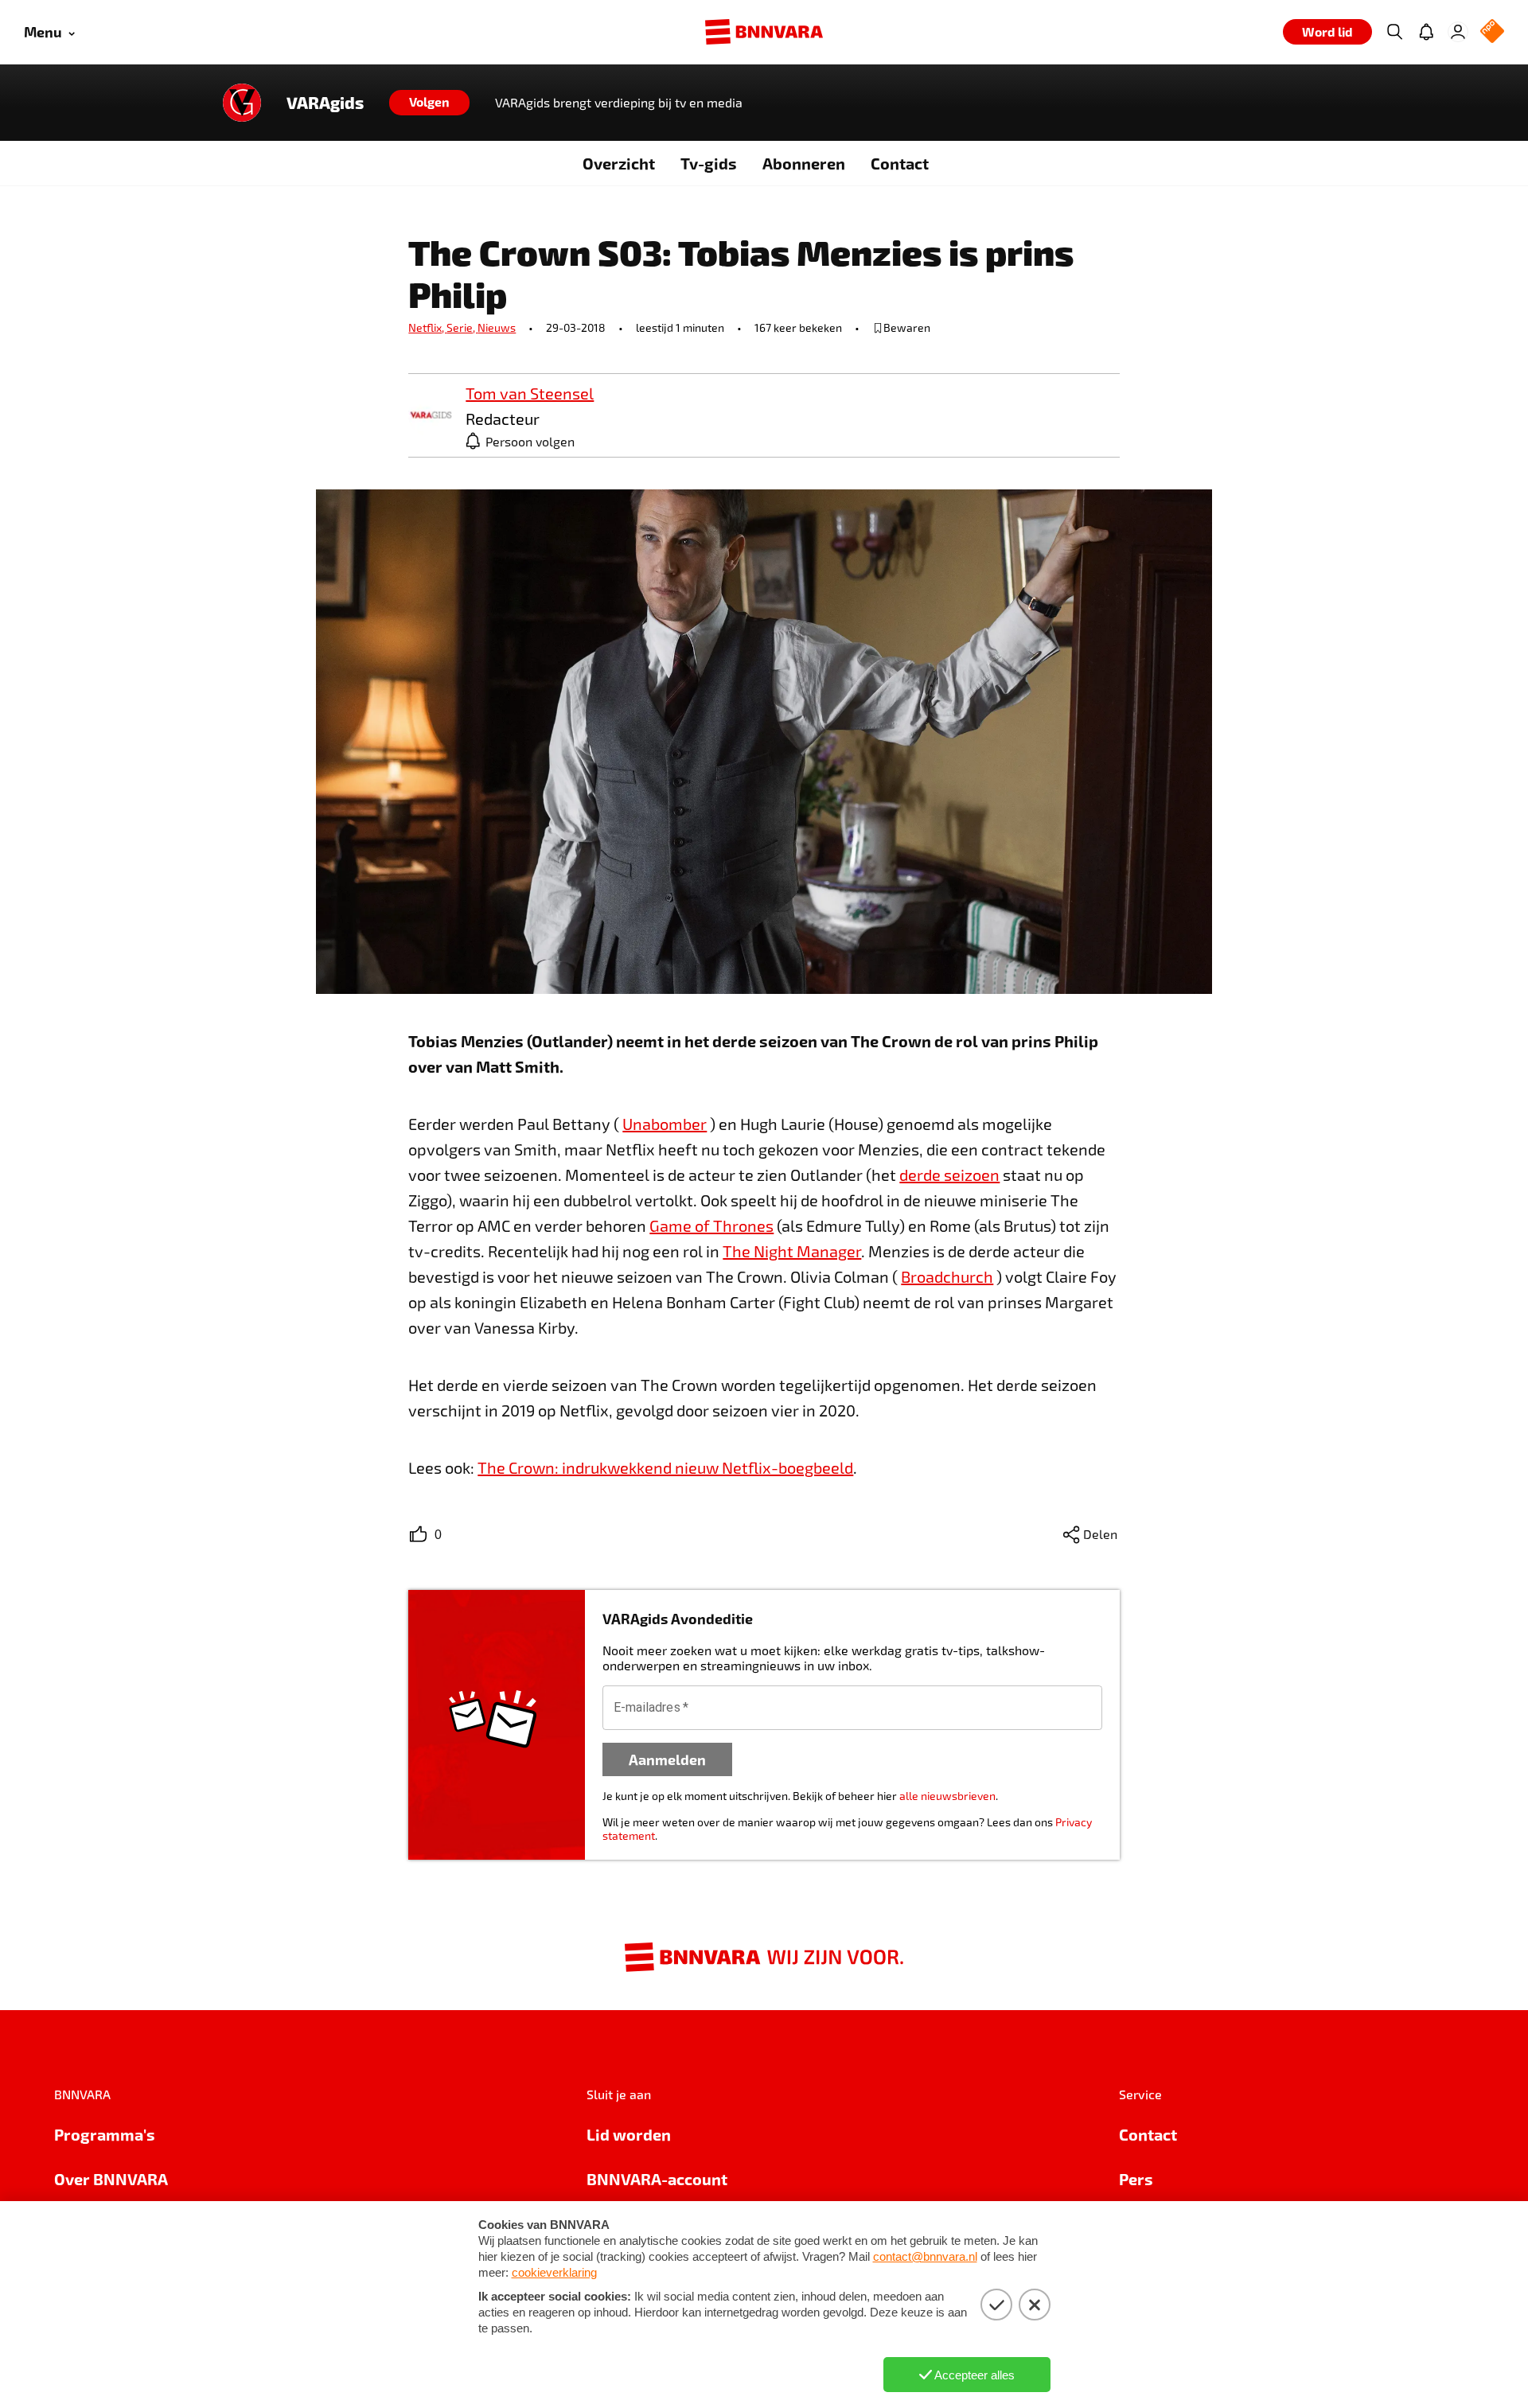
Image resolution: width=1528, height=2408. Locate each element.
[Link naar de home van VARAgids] (242, 103)
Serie (462, 327)
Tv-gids (709, 163)
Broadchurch (947, 1276)
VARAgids (325, 103)
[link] (431, 416)
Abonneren (804, 163)
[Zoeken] (1394, 32)
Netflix (427, 327)
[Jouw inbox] (1426, 32)
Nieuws (497, 327)
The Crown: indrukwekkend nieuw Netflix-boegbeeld (665, 1467)
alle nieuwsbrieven (947, 1796)
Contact (900, 163)
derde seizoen (949, 1175)
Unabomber (665, 1124)
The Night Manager (792, 1251)
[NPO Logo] (1492, 32)
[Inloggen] (1458, 32)
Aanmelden (667, 1759)
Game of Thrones (711, 1225)
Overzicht (619, 163)
